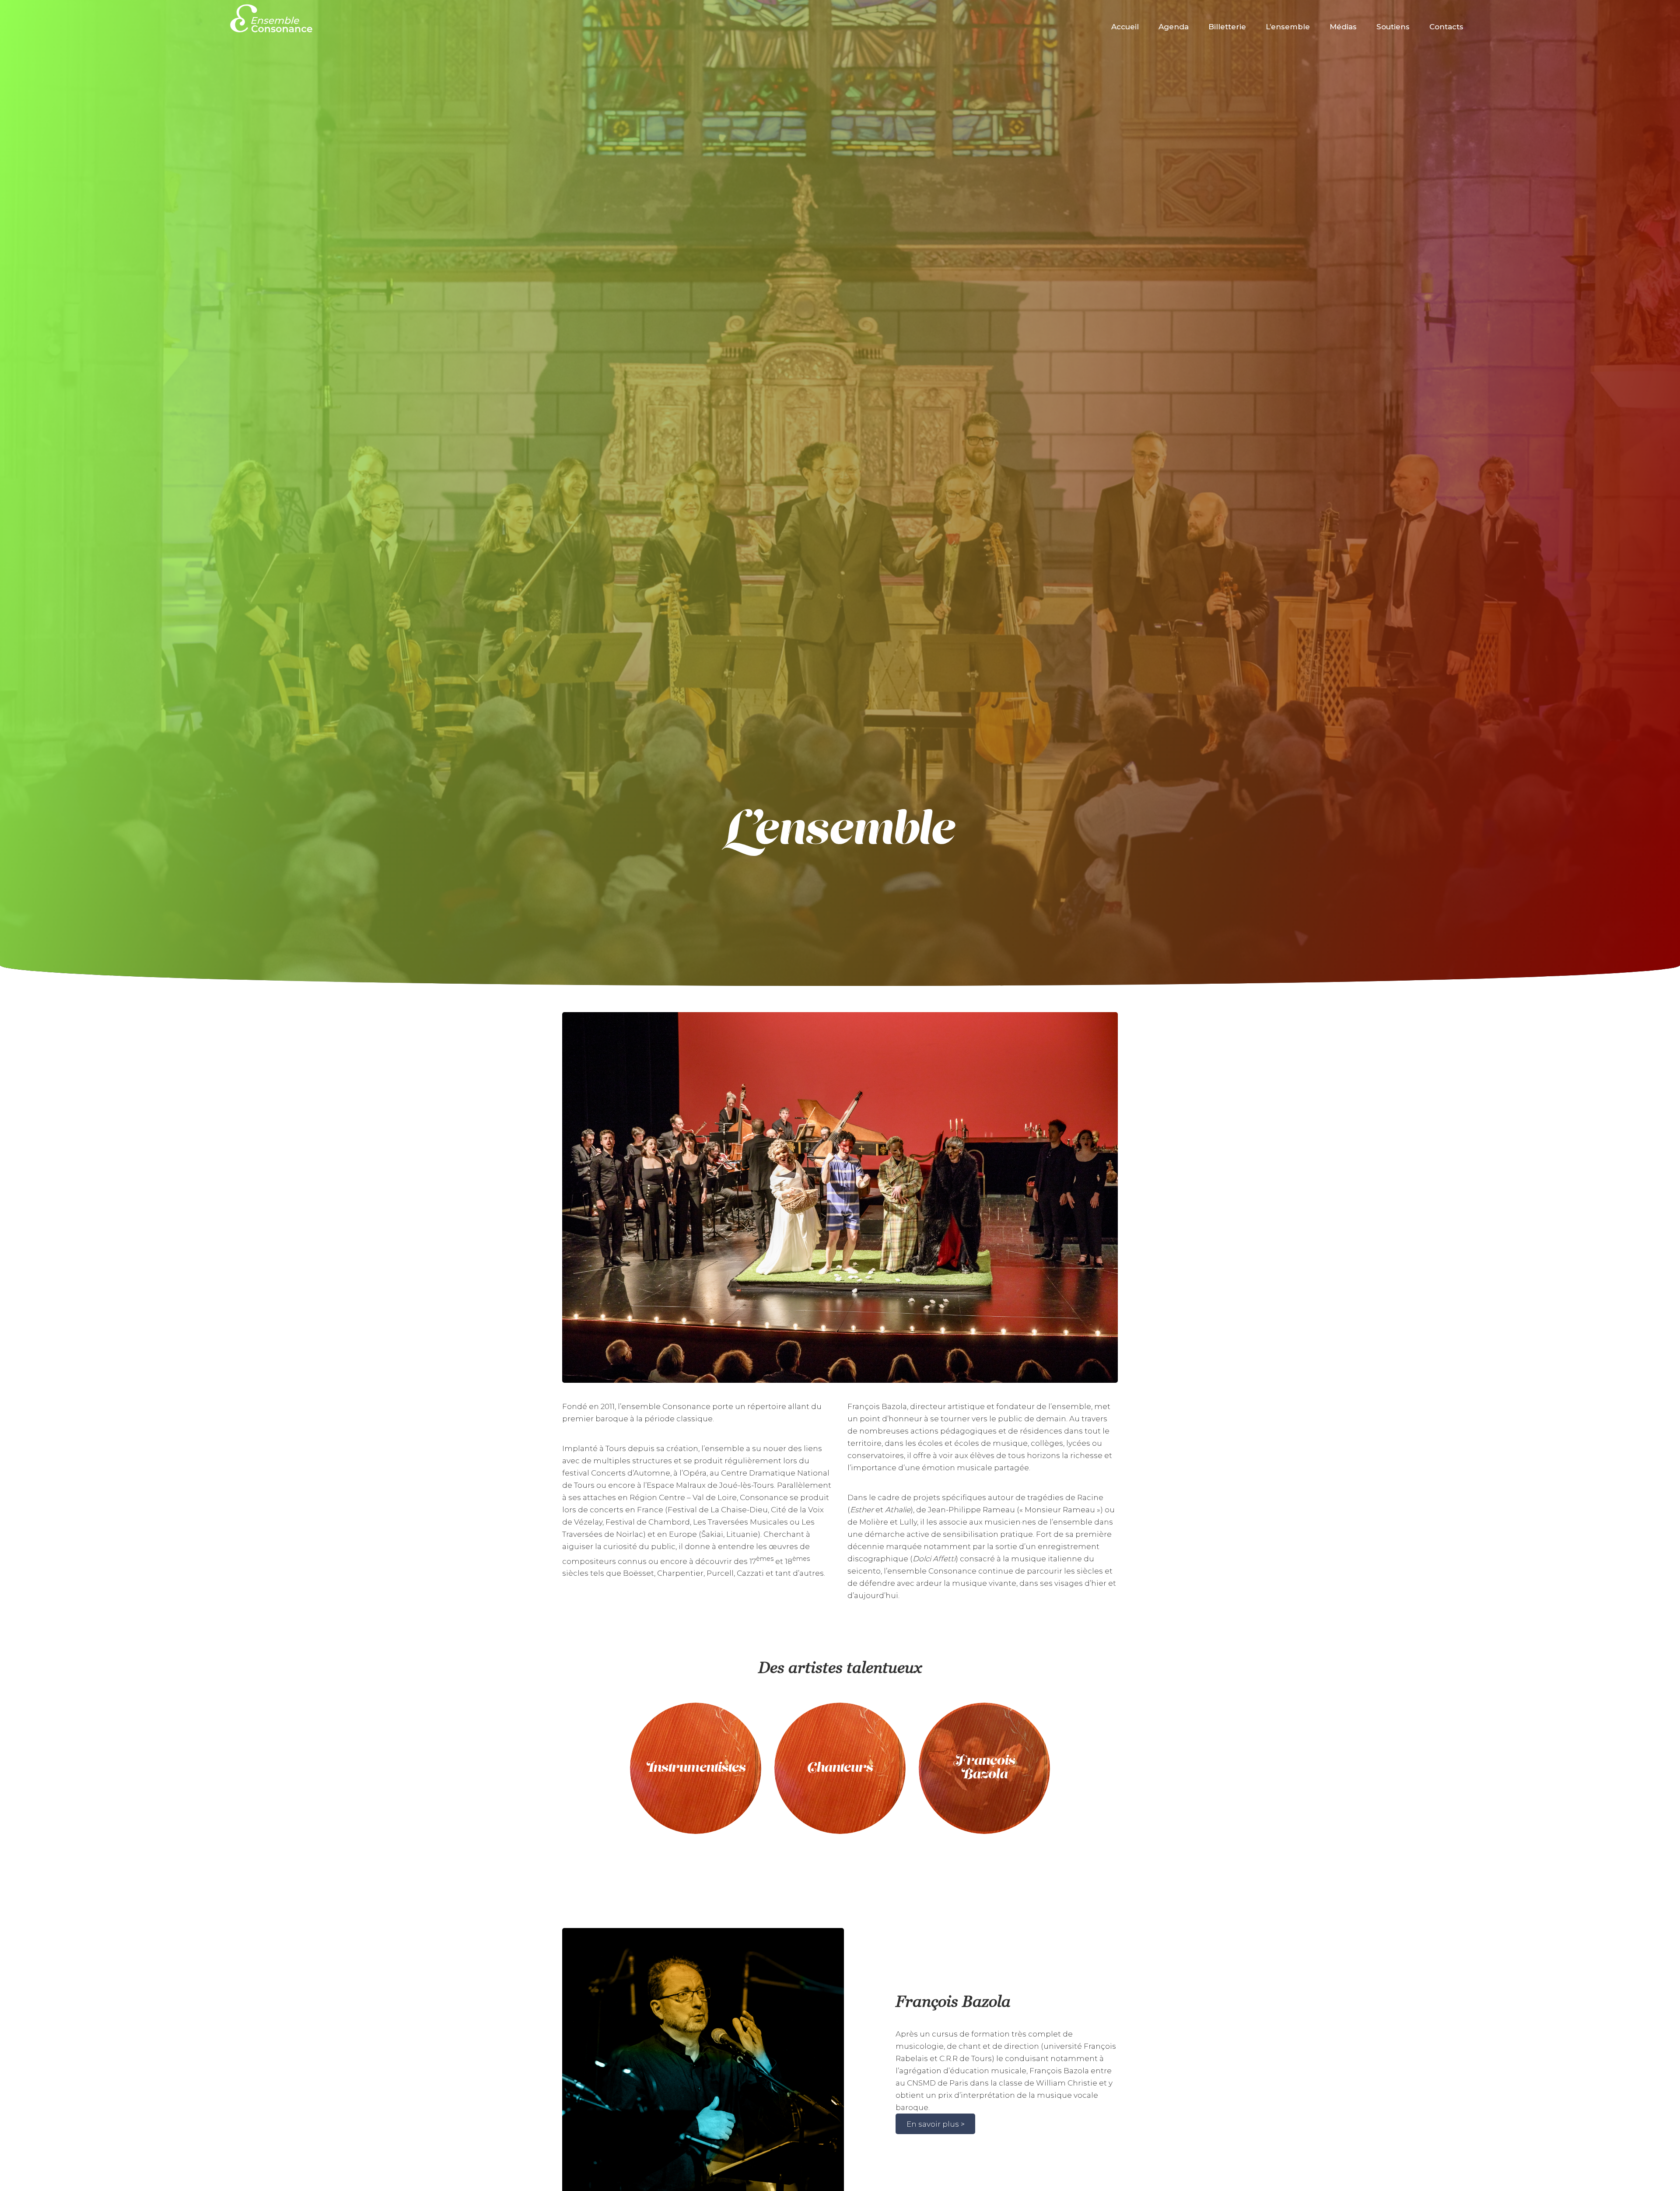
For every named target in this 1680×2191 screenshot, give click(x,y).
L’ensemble (1288, 27)
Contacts (1446, 27)
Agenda (1174, 27)
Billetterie (1227, 27)
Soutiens (1393, 27)
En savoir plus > (936, 2124)
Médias (1343, 27)
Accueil (1125, 27)
